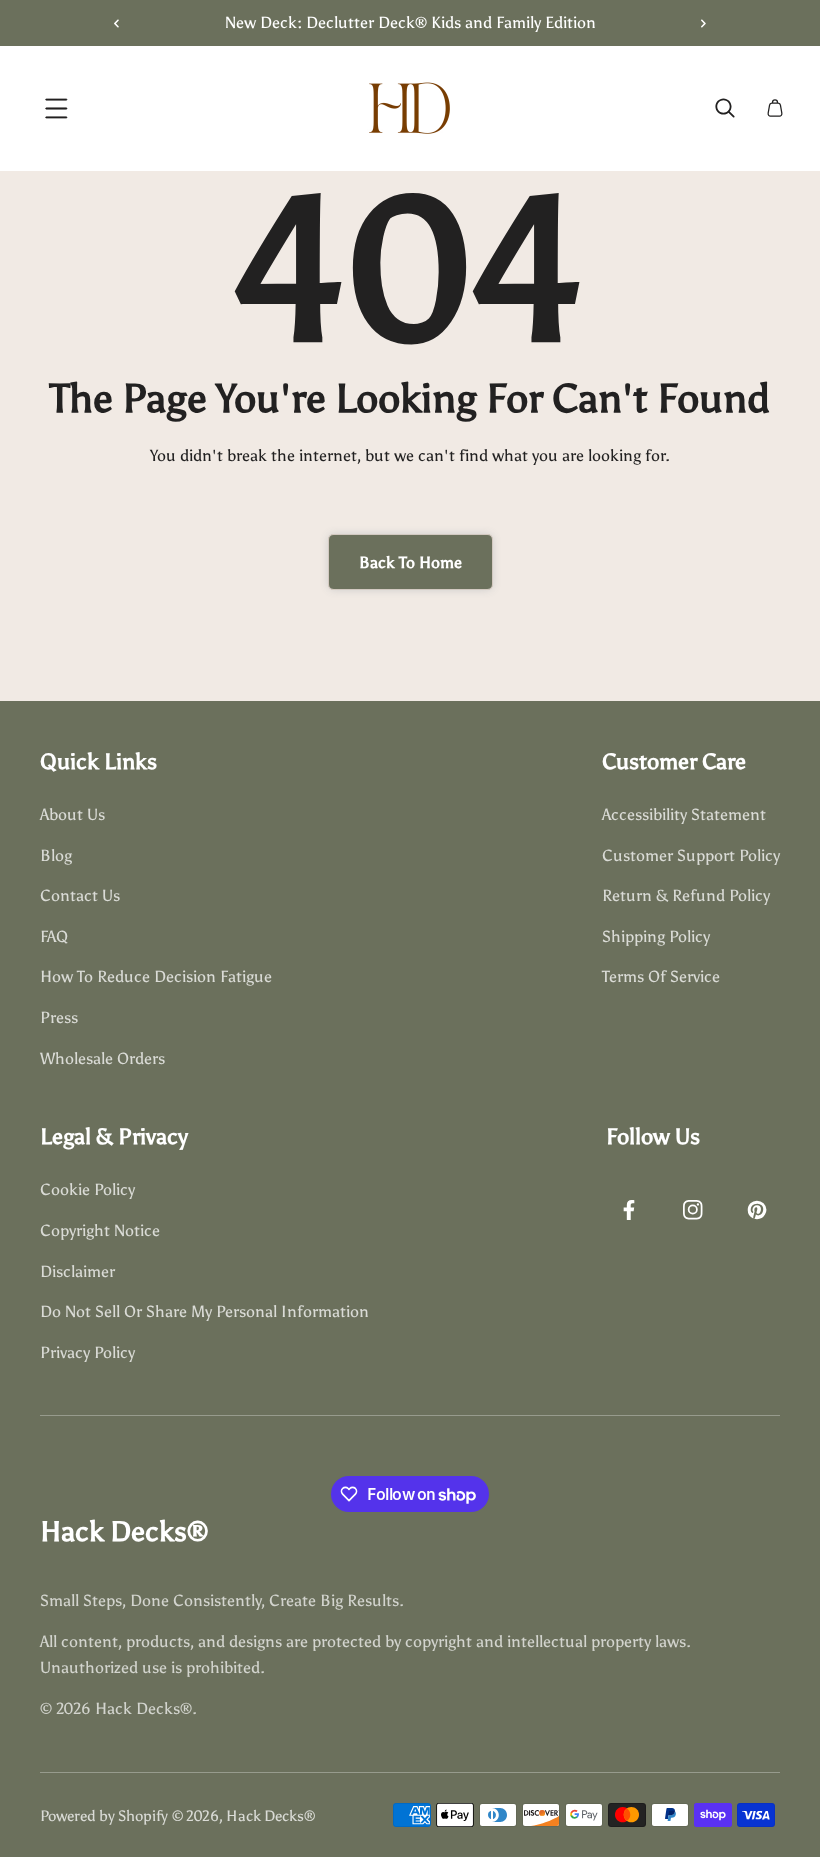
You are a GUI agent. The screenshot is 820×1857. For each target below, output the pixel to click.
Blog (56, 855)
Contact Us (80, 895)
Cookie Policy (87, 1189)
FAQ (54, 936)
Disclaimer (77, 1271)
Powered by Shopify (104, 1816)
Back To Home (410, 562)
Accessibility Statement (684, 814)
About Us (72, 814)
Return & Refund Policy (686, 895)
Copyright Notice (100, 1230)
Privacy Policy (87, 1352)
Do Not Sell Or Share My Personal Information (204, 1311)
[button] (696, 23)
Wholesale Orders (102, 1058)
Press (59, 1017)
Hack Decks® (270, 1816)
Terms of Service (661, 976)
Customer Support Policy (691, 855)
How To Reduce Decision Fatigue (156, 976)
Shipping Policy (656, 936)
